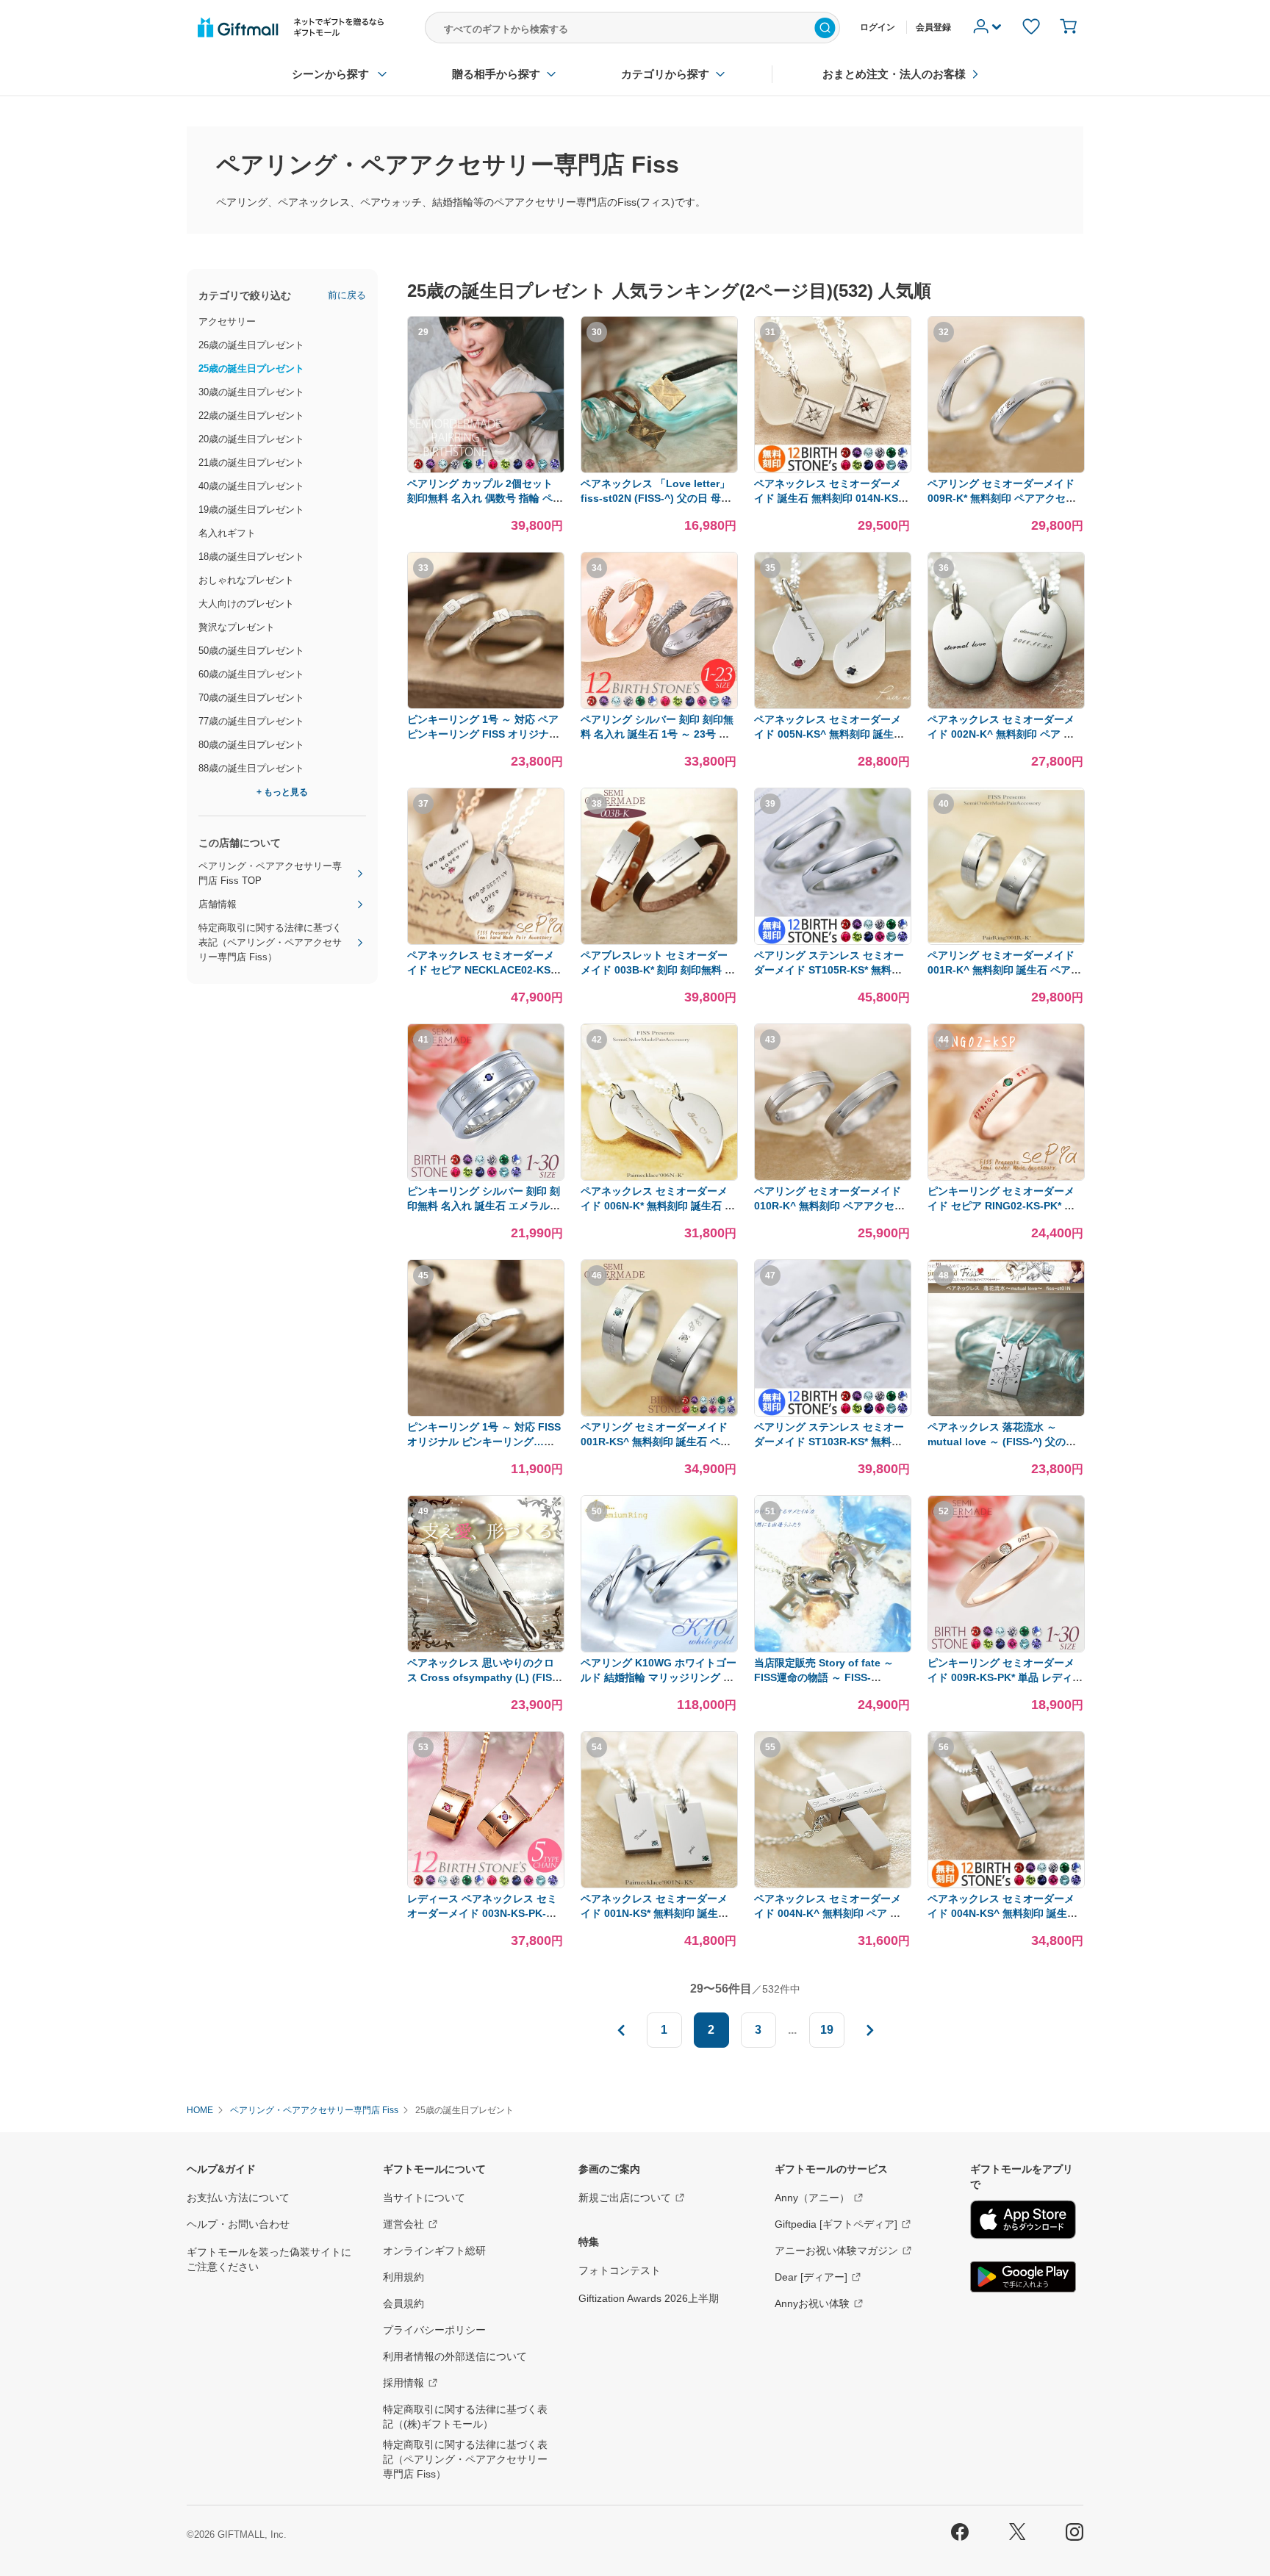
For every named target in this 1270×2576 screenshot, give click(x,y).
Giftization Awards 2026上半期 (649, 2298)
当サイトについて (424, 2198)
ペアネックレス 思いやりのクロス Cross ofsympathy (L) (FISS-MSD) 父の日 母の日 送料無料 (485, 1677)
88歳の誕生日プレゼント (251, 768)
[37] (486, 942)
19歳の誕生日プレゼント (251, 510)
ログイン (878, 27)
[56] (1006, 1885)
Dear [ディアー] (811, 2277)
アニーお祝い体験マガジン (836, 2251)
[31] (833, 470)
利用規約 (403, 2277)
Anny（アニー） (812, 2198)
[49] (486, 1649)
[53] (486, 1885)
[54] (659, 1885)
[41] (486, 1177)
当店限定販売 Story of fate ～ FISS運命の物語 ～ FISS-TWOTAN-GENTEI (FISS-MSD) (827, 1677)
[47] (833, 1413)
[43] (833, 1177)
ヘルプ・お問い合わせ (238, 2224)
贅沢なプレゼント (237, 627)
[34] (659, 706)
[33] (486, 706)
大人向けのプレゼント (246, 604)
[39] (833, 942)
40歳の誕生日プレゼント (251, 486)
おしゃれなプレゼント (246, 580)
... (792, 2030)
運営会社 (403, 2224)
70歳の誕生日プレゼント (251, 698)
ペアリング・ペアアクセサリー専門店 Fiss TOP (270, 873)
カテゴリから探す (665, 74)
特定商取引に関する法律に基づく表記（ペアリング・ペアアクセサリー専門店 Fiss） (270, 942)
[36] (1006, 706)
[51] (833, 1649)
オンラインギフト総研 (434, 2251)
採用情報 (403, 2383)
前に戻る (347, 295)
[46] (659, 1413)
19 (827, 2030)
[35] (833, 706)
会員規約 (403, 2303)
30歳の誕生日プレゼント (251, 392)
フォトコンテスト (620, 2270)
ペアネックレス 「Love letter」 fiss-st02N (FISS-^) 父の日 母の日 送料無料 (656, 498)
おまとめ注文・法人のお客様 (894, 74)
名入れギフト (227, 533)
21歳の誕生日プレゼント (251, 463)
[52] (1006, 1649)
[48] (1006, 1413)
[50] (659, 1649)
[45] (486, 1413)
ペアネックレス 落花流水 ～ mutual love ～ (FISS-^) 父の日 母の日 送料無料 (1002, 1442)
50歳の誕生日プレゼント (251, 651)
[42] (659, 1177)
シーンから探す (330, 74)
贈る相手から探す (496, 74)
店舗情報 (218, 904)
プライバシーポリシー (434, 2330)
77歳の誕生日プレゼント (251, 721)
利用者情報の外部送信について (455, 2356)
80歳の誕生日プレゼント (251, 745)
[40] (1006, 942)
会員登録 (933, 27)
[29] (486, 470)
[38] (659, 942)
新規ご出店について (625, 2198)
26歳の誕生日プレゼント (251, 345)
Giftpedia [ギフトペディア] (836, 2224)
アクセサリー (227, 321)
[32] (1006, 470)
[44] (1006, 1177)
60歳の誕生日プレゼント (251, 674)
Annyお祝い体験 (812, 2303)
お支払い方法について (238, 2198)
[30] (659, 470)
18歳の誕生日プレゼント (251, 557)
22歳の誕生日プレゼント (251, 415)
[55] (833, 1885)
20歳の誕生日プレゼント (251, 439)
